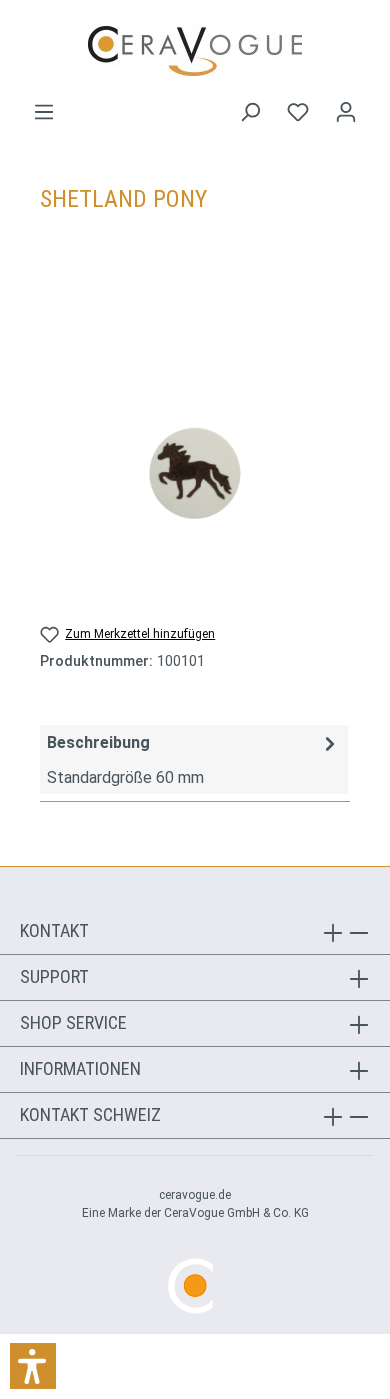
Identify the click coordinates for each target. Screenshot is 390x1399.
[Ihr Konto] (346, 112)
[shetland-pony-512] (195, 473)
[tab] (194, 759)
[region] (195, 472)
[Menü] (44, 112)
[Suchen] (250, 112)
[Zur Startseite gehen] (195, 51)
